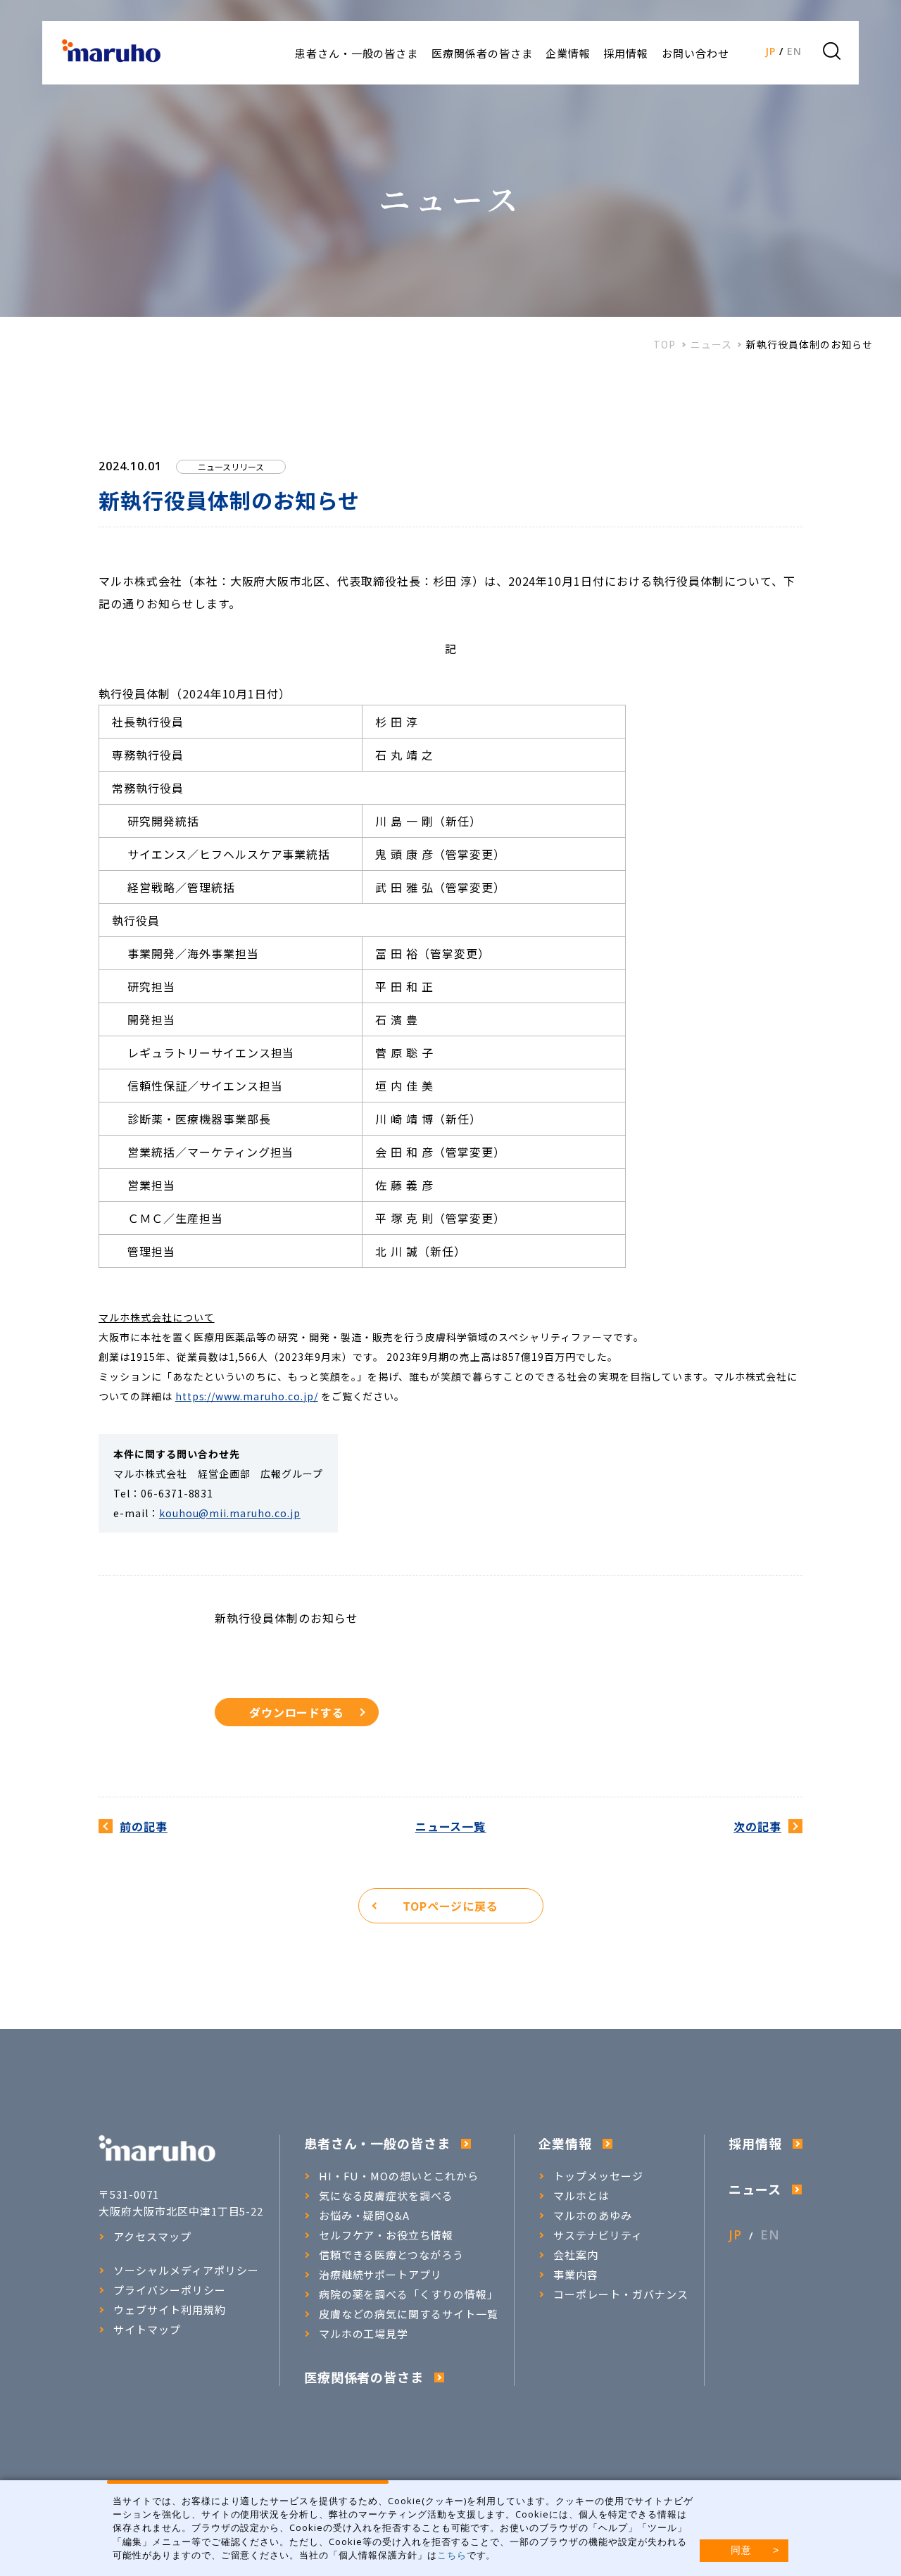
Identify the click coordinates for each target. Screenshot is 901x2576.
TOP (664, 345)
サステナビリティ (598, 2235)
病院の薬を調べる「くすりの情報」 (409, 2294)
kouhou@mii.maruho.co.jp (230, 1513)
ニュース (711, 345)
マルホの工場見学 (364, 2334)
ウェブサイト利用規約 (170, 2310)
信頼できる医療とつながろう (391, 2255)
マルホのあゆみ (593, 2216)
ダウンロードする (297, 1712)
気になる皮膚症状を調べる (386, 2196)
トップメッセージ (598, 2176)
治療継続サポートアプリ (381, 2275)
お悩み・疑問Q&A (365, 2216)
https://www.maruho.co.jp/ (247, 1396)
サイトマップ (147, 2330)
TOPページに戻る (451, 1906)
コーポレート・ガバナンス (621, 2294)
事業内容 (576, 2275)
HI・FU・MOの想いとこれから (399, 2176)
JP (770, 51)
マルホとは (581, 2196)
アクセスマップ (152, 2237)
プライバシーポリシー (170, 2290)
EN (794, 51)
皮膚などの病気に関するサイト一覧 (409, 2314)
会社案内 (576, 2255)
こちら (452, 2555)
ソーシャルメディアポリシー (186, 2270)
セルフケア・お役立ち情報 (386, 2235)
